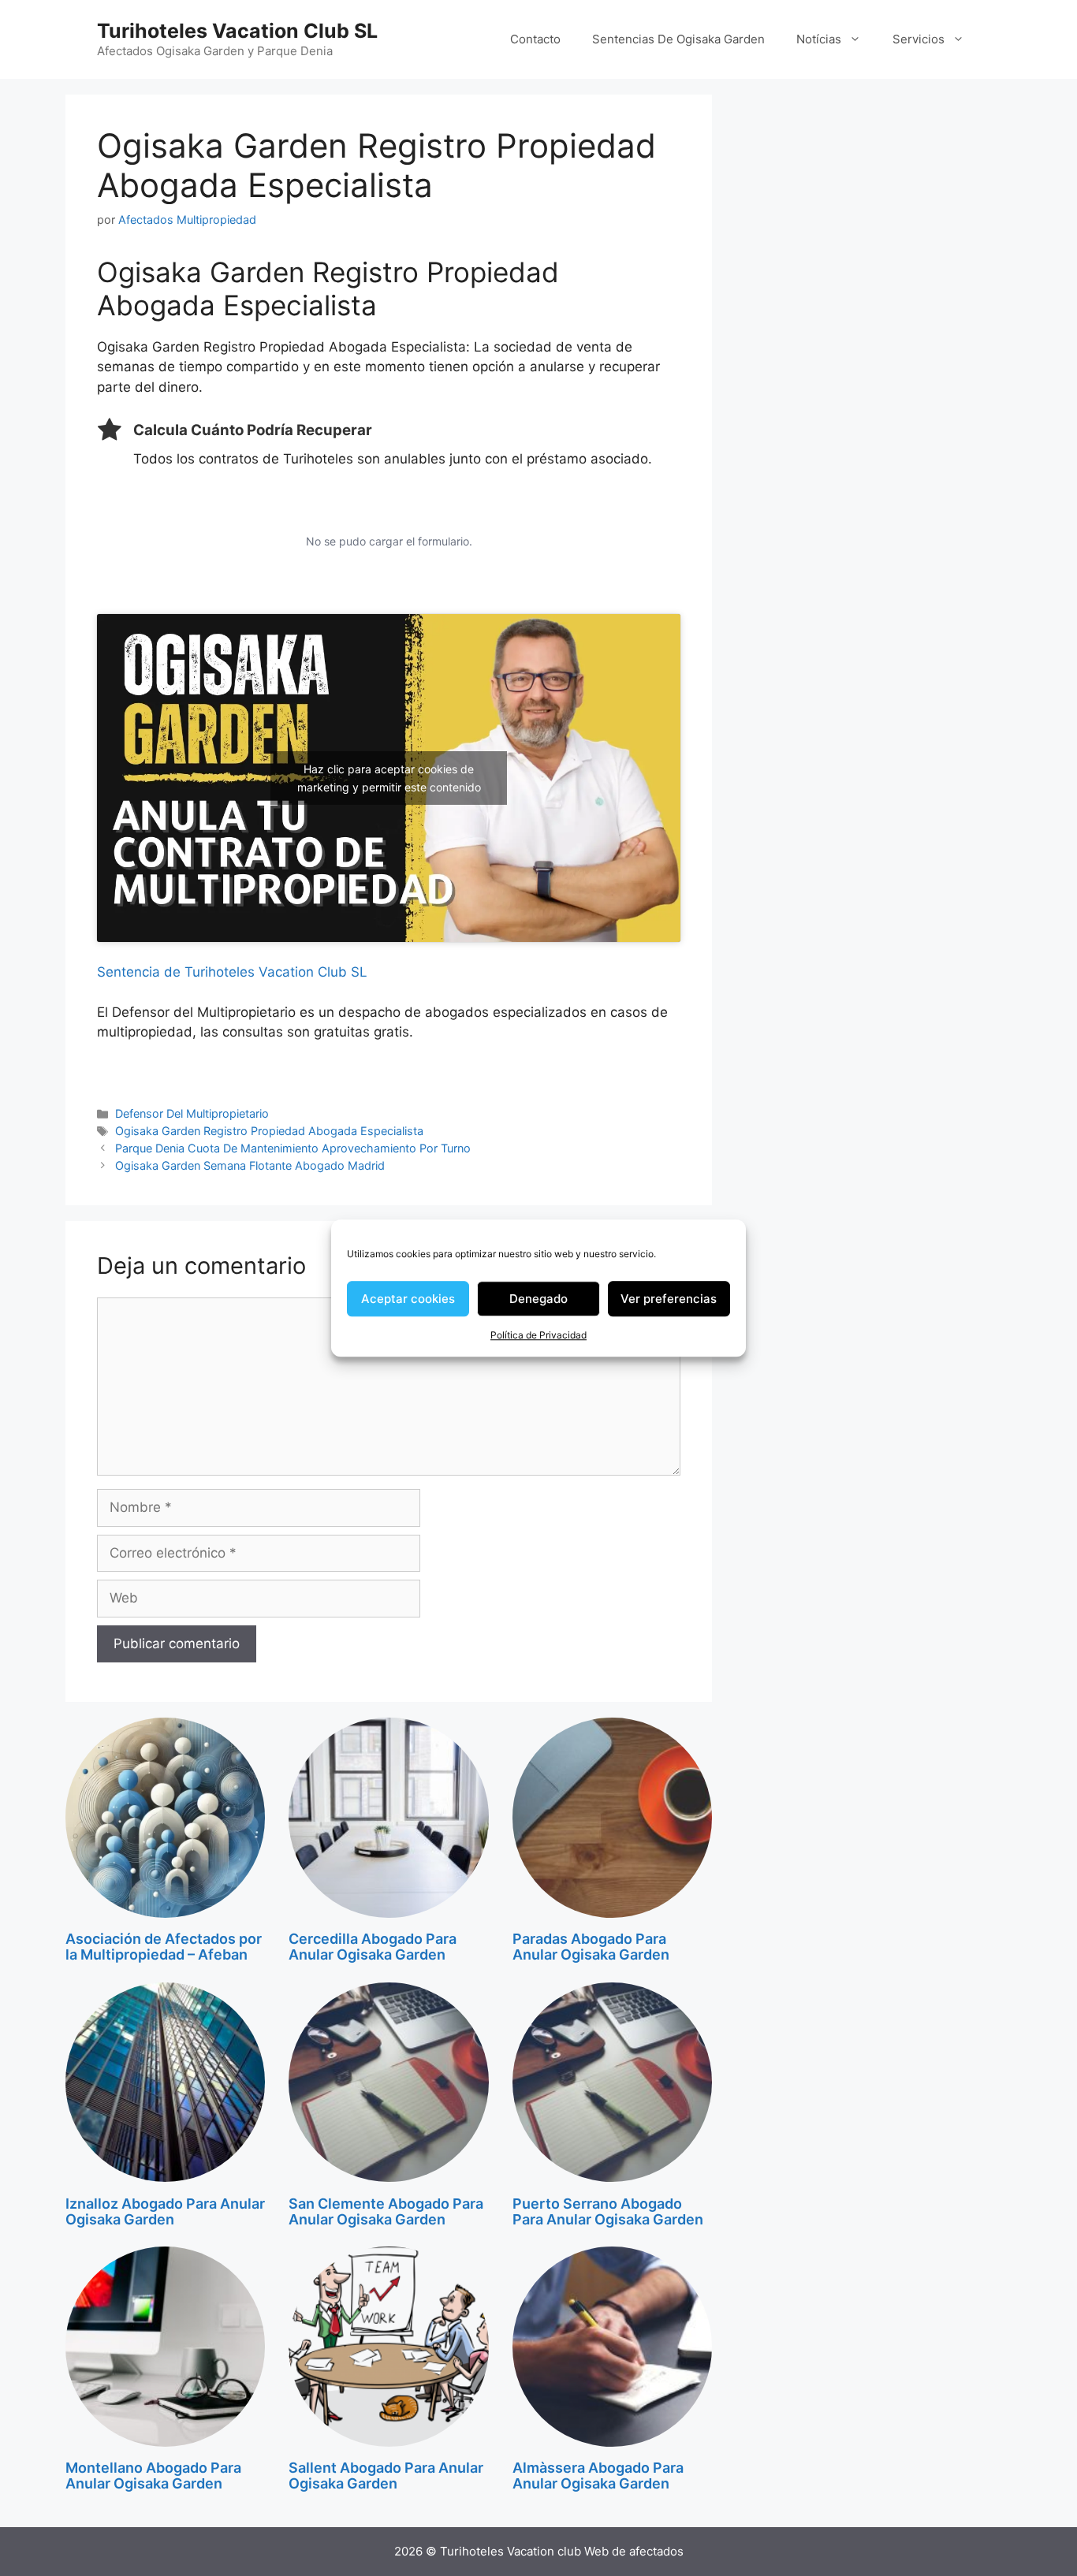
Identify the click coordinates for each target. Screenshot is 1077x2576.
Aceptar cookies (408, 1299)
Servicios (919, 39)
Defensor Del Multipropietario (192, 1113)
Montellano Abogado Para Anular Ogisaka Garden (153, 2475)
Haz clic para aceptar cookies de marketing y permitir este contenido (389, 778)
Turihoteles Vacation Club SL (237, 31)
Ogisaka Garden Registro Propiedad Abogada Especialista (269, 1131)
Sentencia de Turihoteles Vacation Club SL (232, 972)
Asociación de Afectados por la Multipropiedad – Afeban (164, 1947)
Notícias (819, 39)
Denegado (538, 1299)
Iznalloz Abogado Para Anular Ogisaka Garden (165, 2211)
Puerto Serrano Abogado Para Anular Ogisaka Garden (608, 2211)
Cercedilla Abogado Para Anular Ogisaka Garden (373, 1947)
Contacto (535, 39)
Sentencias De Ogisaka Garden (678, 39)
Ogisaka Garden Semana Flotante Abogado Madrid (250, 1165)
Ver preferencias (669, 1299)
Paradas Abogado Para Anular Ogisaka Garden (591, 1947)
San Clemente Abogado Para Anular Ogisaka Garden (386, 2211)
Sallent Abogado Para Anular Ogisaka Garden (386, 2475)
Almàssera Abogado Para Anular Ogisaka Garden (598, 2475)
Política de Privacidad (538, 1335)
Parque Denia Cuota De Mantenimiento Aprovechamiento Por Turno (293, 1148)
